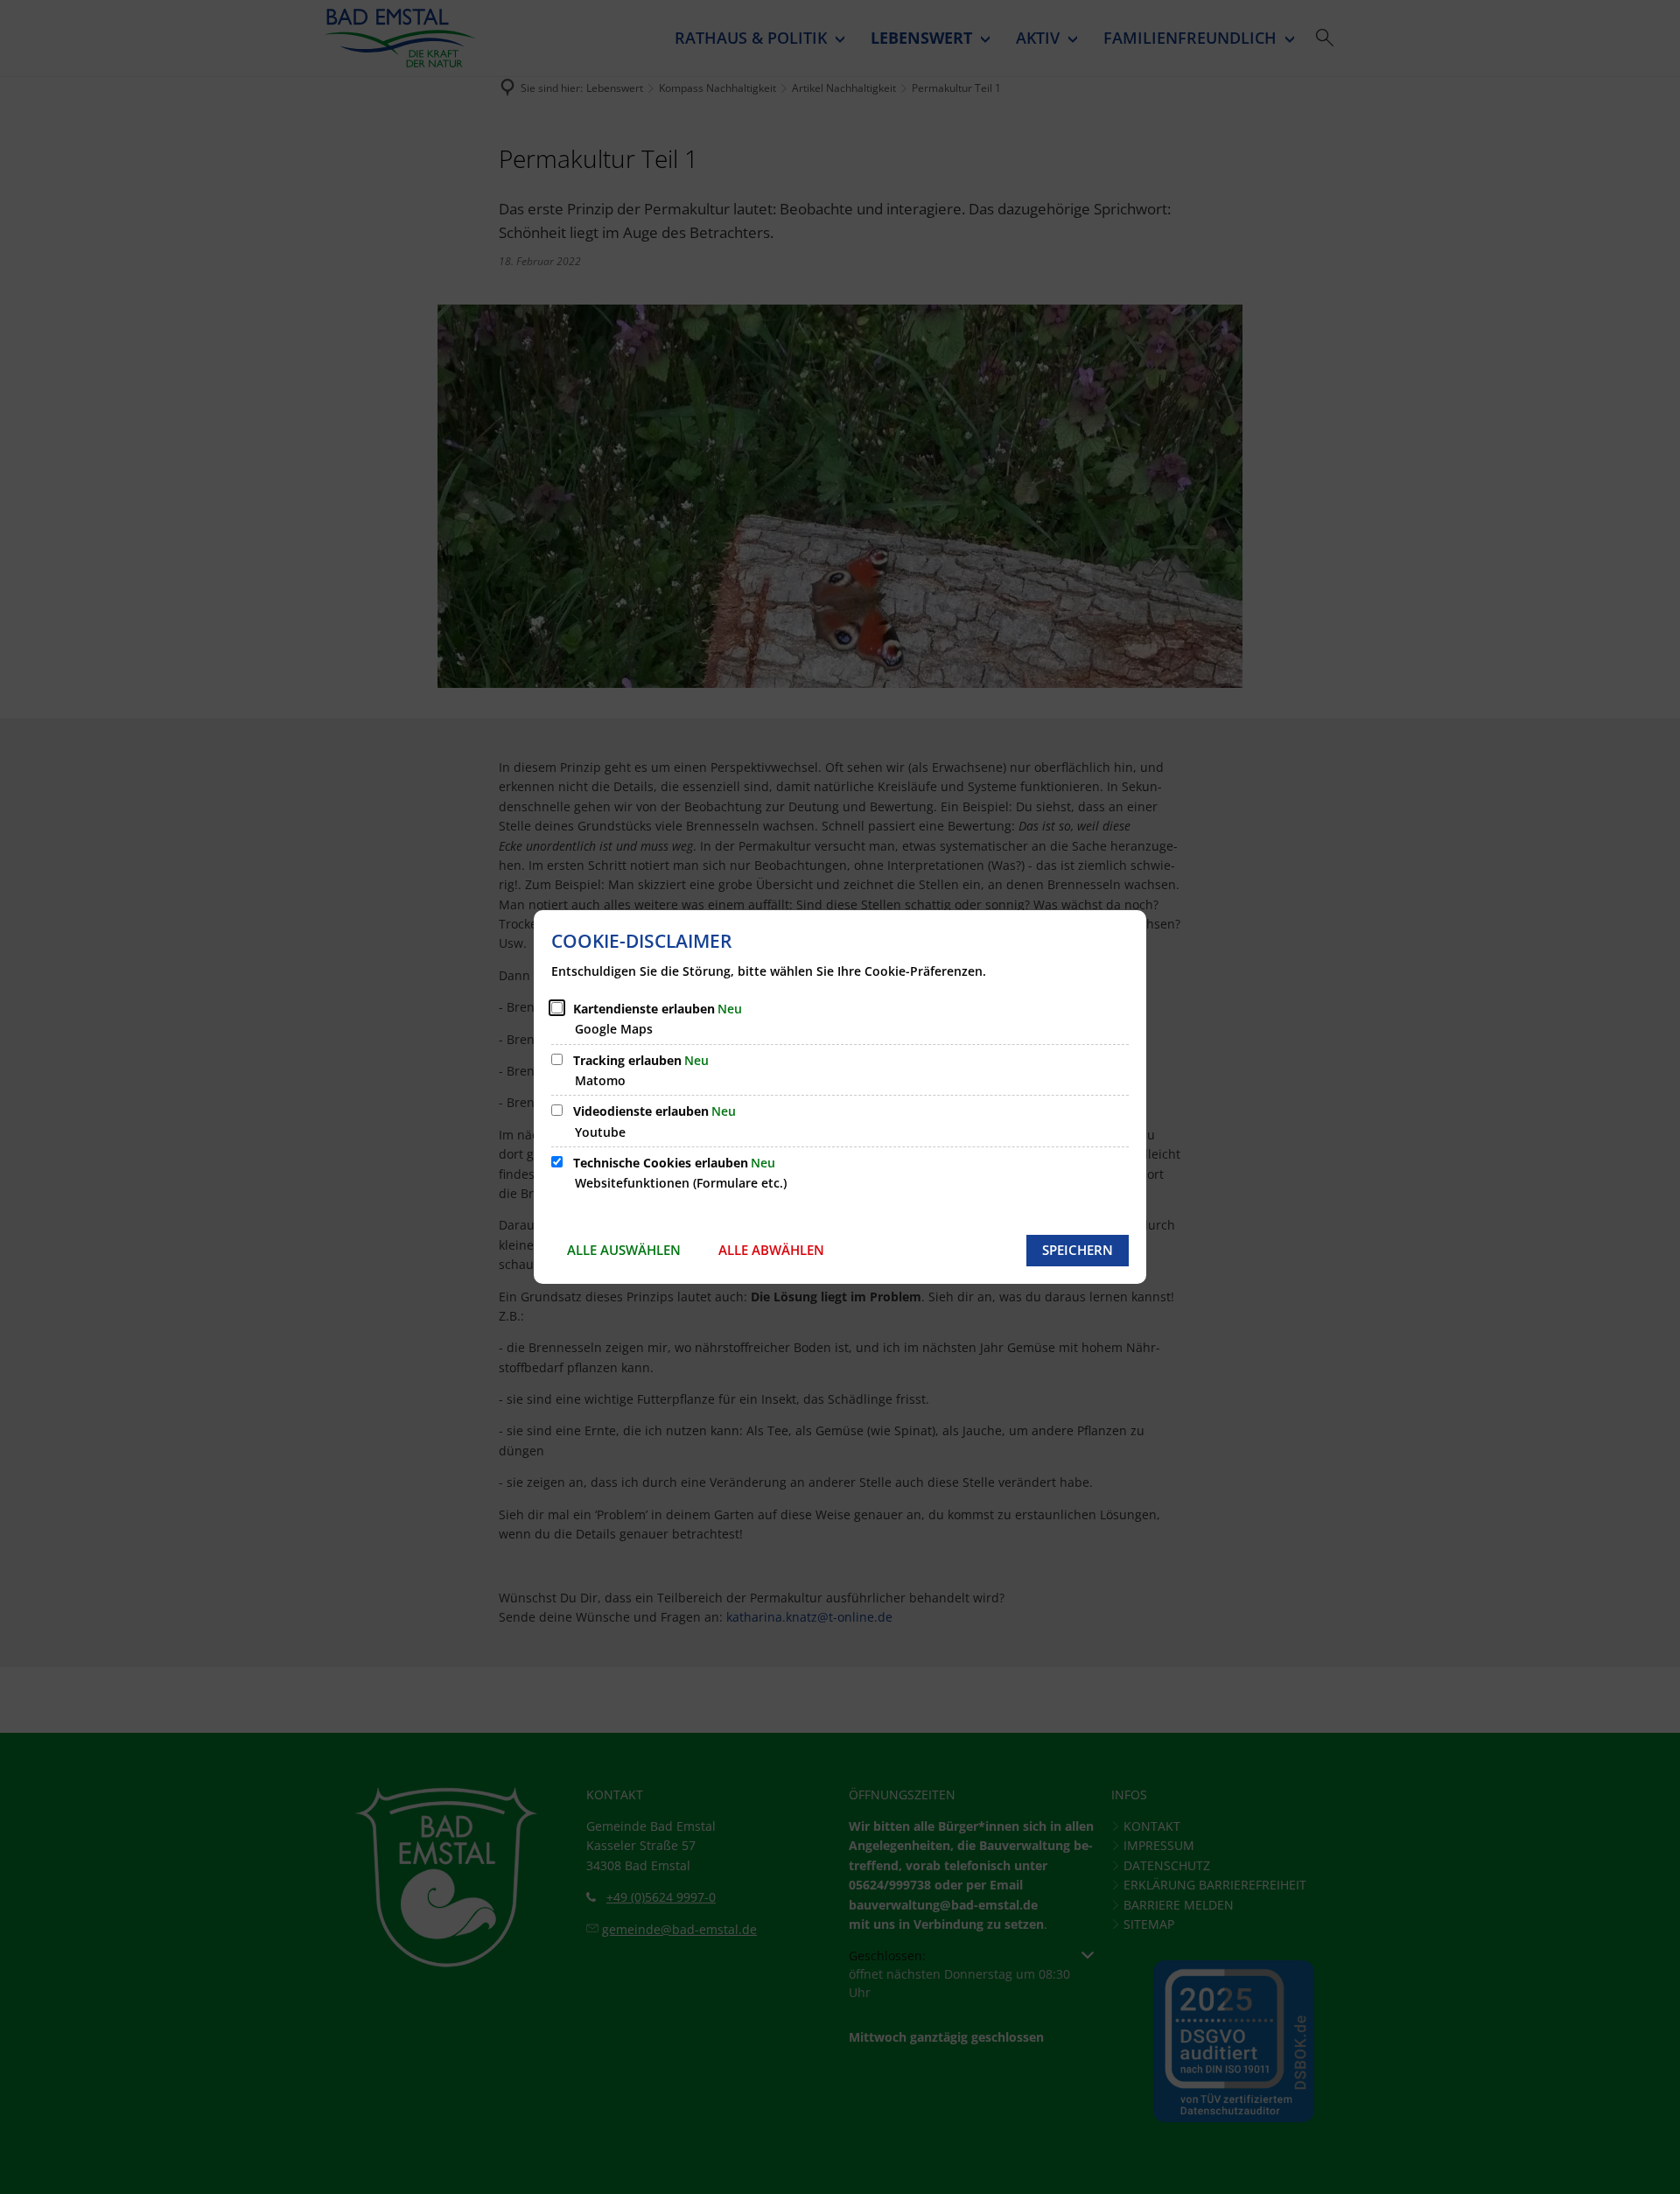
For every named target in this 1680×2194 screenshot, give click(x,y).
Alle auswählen (624, 1250)
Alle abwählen (771, 1250)
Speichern (1078, 1250)
